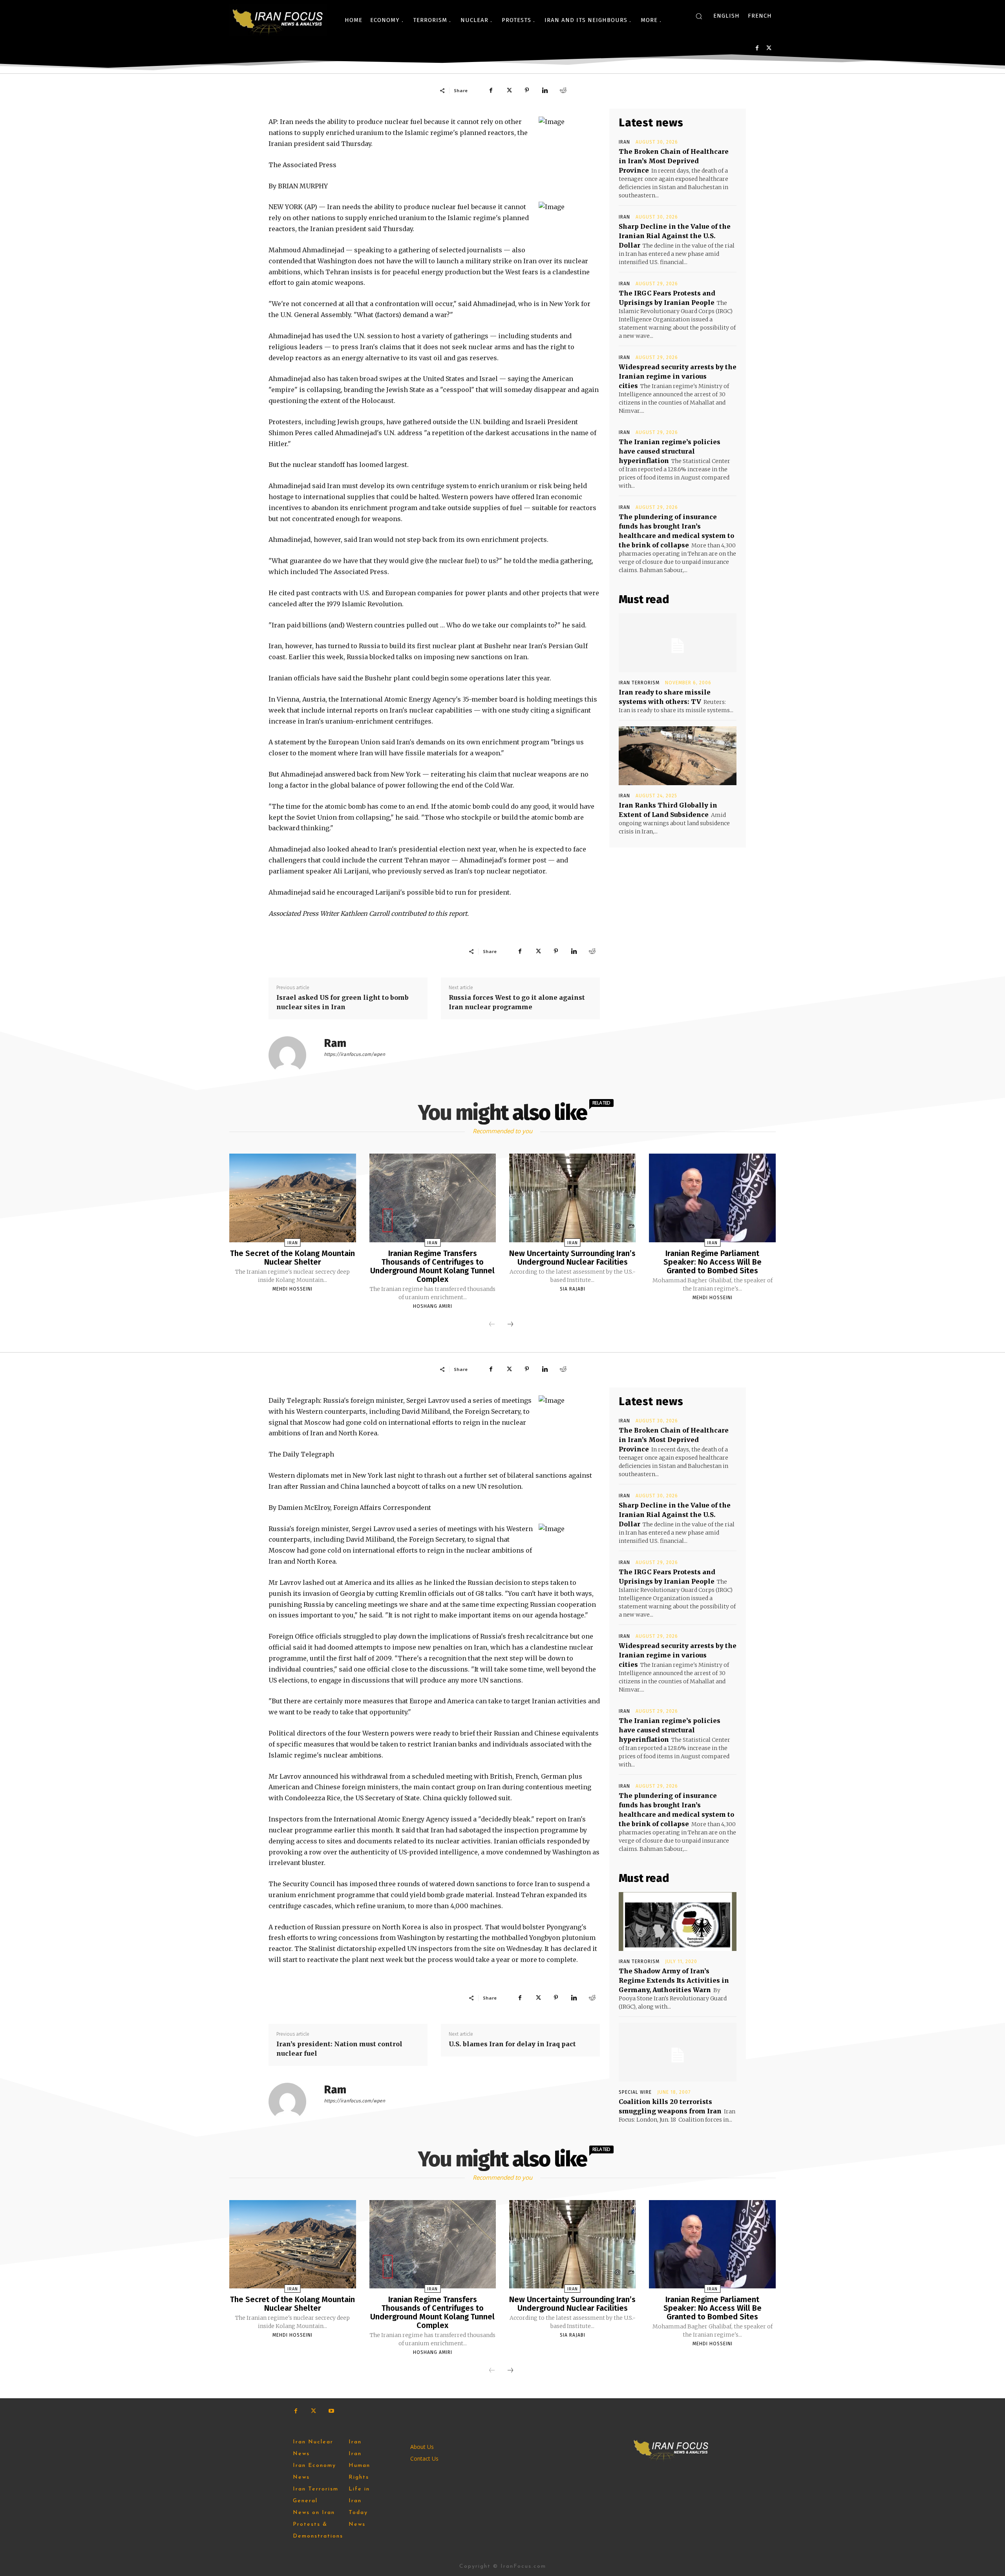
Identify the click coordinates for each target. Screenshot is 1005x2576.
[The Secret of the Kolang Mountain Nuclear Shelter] (292, 1198)
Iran (624, 142)
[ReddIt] (563, 90)
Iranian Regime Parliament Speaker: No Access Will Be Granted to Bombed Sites (713, 1262)
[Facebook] (757, 48)
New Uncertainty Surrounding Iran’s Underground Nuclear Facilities (572, 1258)
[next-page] (510, 1325)
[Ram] (292, 1055)
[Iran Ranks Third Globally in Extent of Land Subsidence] (678, 756)
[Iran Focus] (278, 20)
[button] (699, 16)
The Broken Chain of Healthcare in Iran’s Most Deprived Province (674, 161)
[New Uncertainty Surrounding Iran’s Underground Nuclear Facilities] (572, 1198)
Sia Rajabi (573, 1289)
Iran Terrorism (639, 683)
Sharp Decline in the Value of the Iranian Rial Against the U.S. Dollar (675, 236)
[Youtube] (331, 2411)
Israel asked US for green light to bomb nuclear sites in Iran (343, 1002)
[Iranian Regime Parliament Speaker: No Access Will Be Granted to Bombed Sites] (712, 1198)
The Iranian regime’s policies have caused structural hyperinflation (670, 451)
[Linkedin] (545, 90)
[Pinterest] (527, 90)
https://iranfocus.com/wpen (354, 1054)
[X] (769, 48)
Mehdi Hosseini (292, 1289)
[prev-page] (492, 1325)
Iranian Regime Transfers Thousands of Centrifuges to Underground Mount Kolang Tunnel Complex (432, 1266)
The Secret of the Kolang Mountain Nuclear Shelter (292, 1258)
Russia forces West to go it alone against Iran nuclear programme (517, 1002)
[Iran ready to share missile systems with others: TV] (678, 643)
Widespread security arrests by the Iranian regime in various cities (678, 376)
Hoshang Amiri (433, 1306)
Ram (335, 1043)
